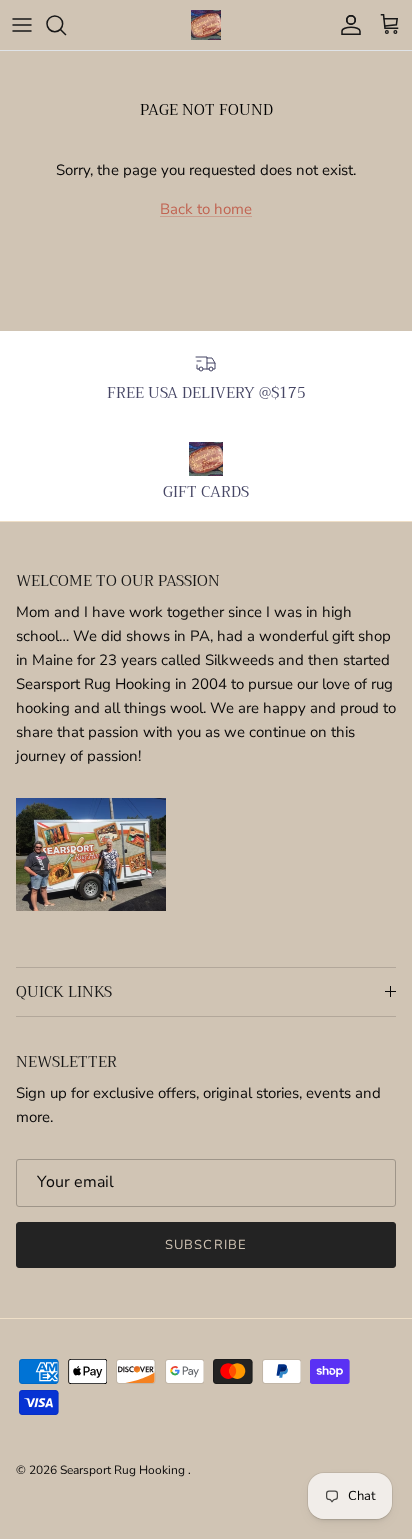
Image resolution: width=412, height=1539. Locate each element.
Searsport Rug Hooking (124, 1470)
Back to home (206, 209)
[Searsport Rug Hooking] (206, 25)
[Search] (66, 25)
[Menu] (22, 25)
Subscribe (205, 1245)
